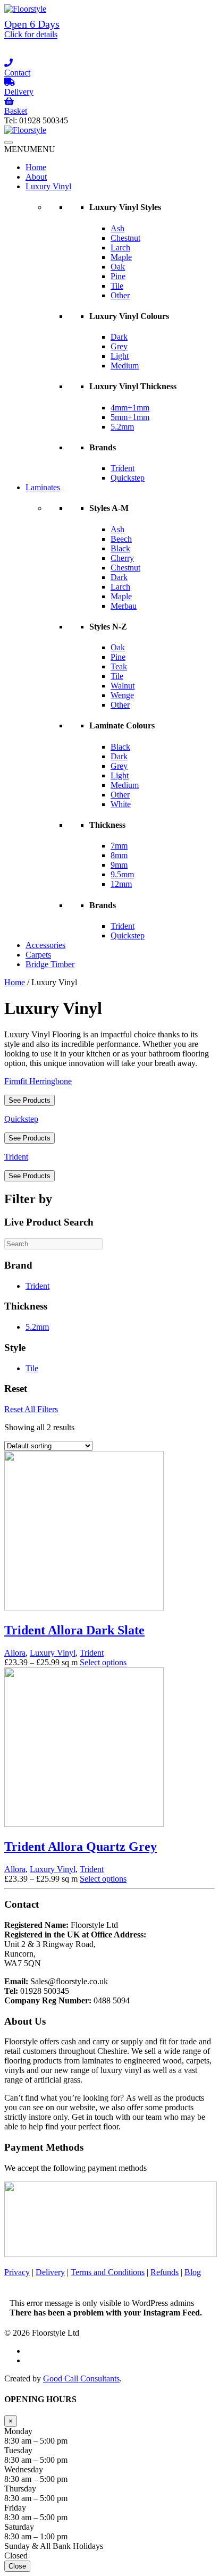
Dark (119, 337)
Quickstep (128, 478)
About (36, 177)
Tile (117, 286)
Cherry (122, 558)
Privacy (17, 2272)
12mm (121, 884)
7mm (119, 846)
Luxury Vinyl (48, 186)
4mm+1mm (130, 408)
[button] (30, 149)
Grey (119, 346)
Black (120, 548)
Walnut (123, 686)
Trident (123, 468)
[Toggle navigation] (9, 142)
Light (120, 356)
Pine (118, 276)
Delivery (50, 2272)
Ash (117, 228)
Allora (15, 1653)
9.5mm (122, 874)
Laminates (43, 487)
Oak (118, 267)
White (121, 804)
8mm (119, 855)
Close (17, 2566)
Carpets (38, 955)
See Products (30, 1100)
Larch (120, 247)
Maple (121, 257)
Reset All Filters (31, 1409)
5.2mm (122, 427)
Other (120, 295)
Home (36, 167)
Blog (193, 2272)
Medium (125, 366)
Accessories (45, 945)
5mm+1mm (130, 417)
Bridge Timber (50, 964)
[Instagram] (109, 44)
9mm (119, 865)
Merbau (124, 606)
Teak (119, 666)
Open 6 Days (32, 28)
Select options (103, 1662)
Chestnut (125, 238)
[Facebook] (109, 54)
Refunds (165, 2272)
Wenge (122, 695)
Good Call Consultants (81, 2378)
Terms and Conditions (108, 2272)
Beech (121, 539)
